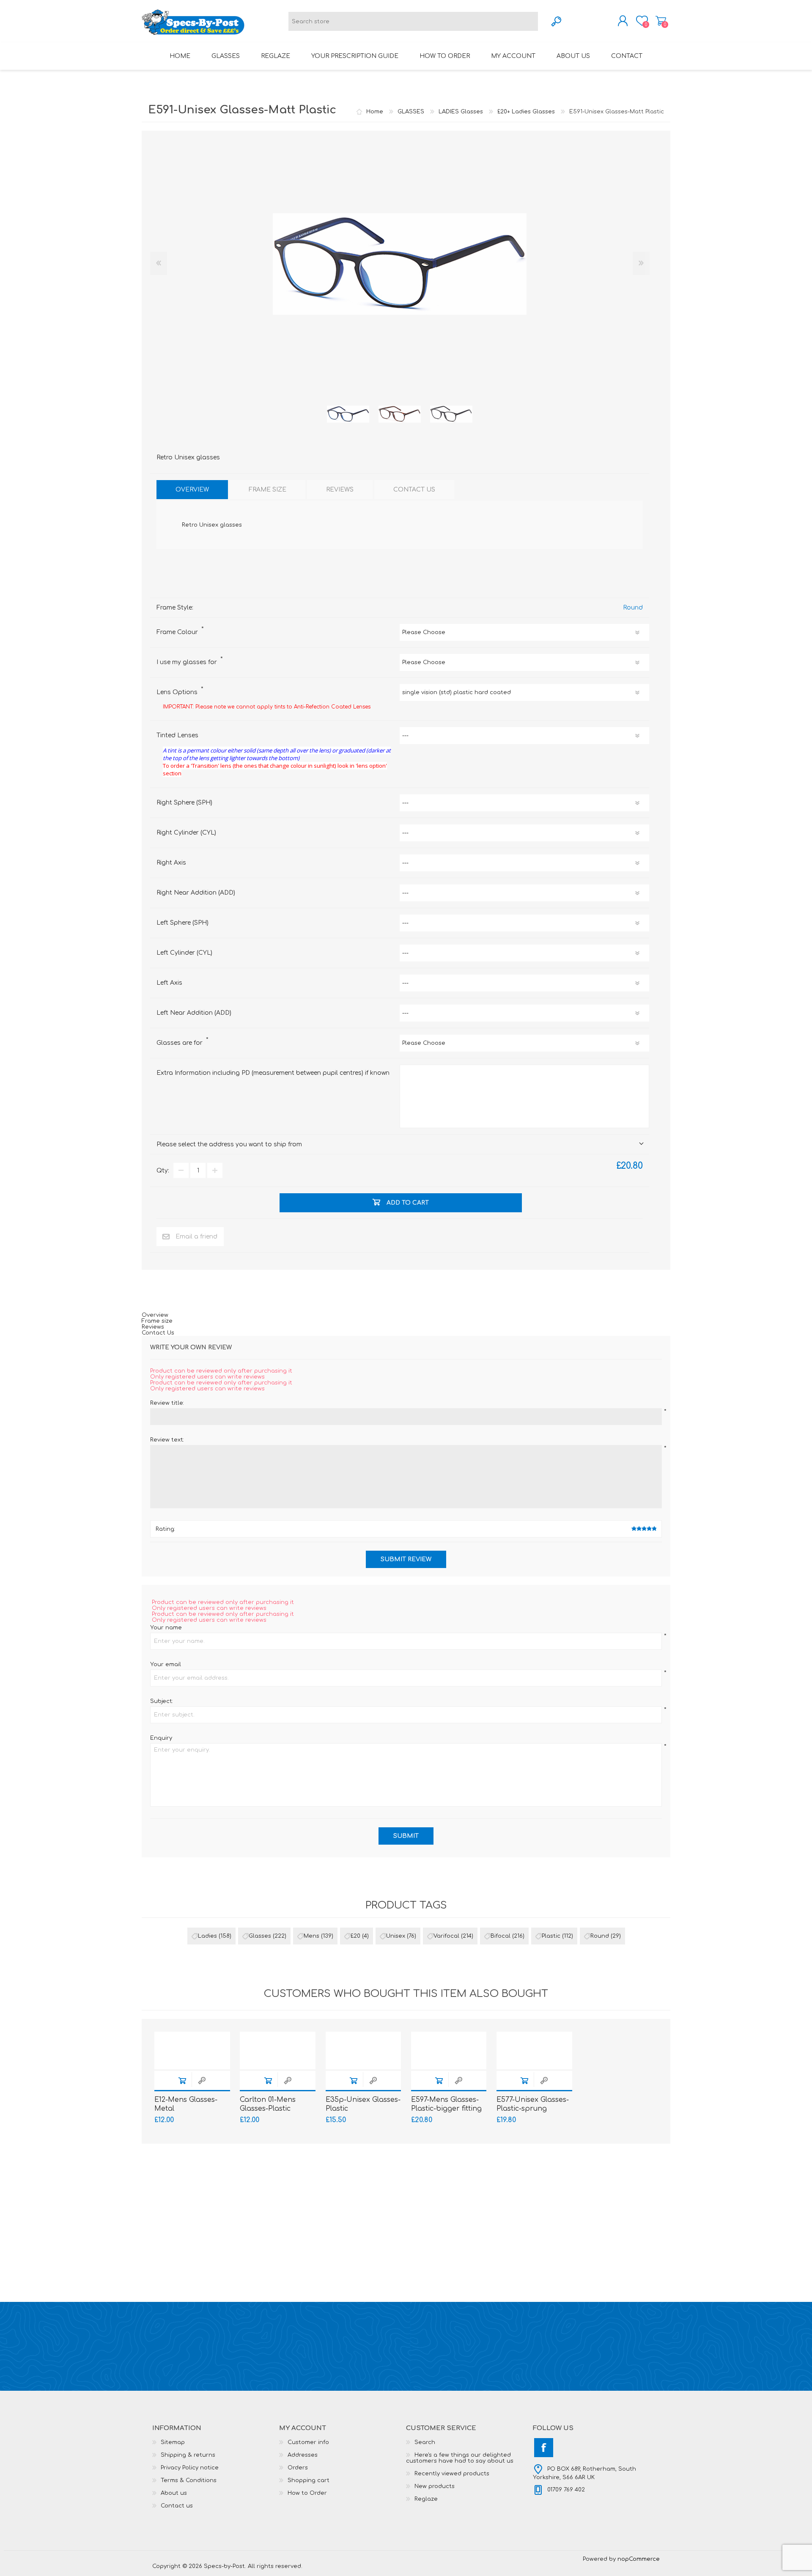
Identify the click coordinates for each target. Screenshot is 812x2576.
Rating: (165, 1529)
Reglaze (426, 2499)
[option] (348, 414)
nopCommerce (639, 2559)
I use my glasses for (188, 662)
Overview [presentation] (192, 490)
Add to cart (182, 2080)
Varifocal (446, 1936)
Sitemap (173, 2442)
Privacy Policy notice (190, 2468)
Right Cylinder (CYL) (186, 833)
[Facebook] (544, 2448)
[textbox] (413, 21)
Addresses (303, 2455)
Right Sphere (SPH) (184, 803)
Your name (166, 1628)
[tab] (192, 490)
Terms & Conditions (189, 2480)
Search (425, 2442)
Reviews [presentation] (340, 490)
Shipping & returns (188, 2455)
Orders (298, 2468)
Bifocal (501, 1936)
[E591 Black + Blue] (348, 414)
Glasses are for (180, 1043)
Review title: (167, 1403)
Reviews (153, 1327)
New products (435, 2486)
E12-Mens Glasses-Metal (186, 2104)
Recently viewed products (452, 2474)
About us (174, 2493)
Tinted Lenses (177, 735)
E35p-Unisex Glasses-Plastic (363, 2104)
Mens (311, 1936)
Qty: (163, 1171)
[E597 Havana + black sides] (449, 2050)
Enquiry (161, 1738)
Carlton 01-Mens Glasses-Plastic (268, 2104)
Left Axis (169, 983)
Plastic (551, 1936)
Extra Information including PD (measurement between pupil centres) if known (273, 1073)
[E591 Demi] (400, 414)
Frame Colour (178, 632)
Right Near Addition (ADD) (196, 893)
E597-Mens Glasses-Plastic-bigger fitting (446, 2104)
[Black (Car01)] (278, 2050)
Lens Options (178, 692)
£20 (355, 1936)
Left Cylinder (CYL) (184, 953)
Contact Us (158, 1333)
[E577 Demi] (534, 2050)
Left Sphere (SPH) (182, 923)
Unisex (396, 1936)
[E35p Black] (363, 2050)
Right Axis (171, 863)
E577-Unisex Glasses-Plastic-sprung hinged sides (533, 2109)
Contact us (177, 2506)
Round (633, 608)
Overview (155, 1315)
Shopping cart (661, 21)
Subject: (162, 1701)
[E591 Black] (451, 414)
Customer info (308, 2442)
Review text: (167, 1440)
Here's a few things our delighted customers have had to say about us (460, 2458)
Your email (166, 1664)
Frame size (157, 1321)
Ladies (207, 1936)
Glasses (260, 1936)
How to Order (307, 2493)
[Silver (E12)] (192, 2050)
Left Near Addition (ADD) (194, 1013)
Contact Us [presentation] (414, 490)
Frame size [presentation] (267, 490)
